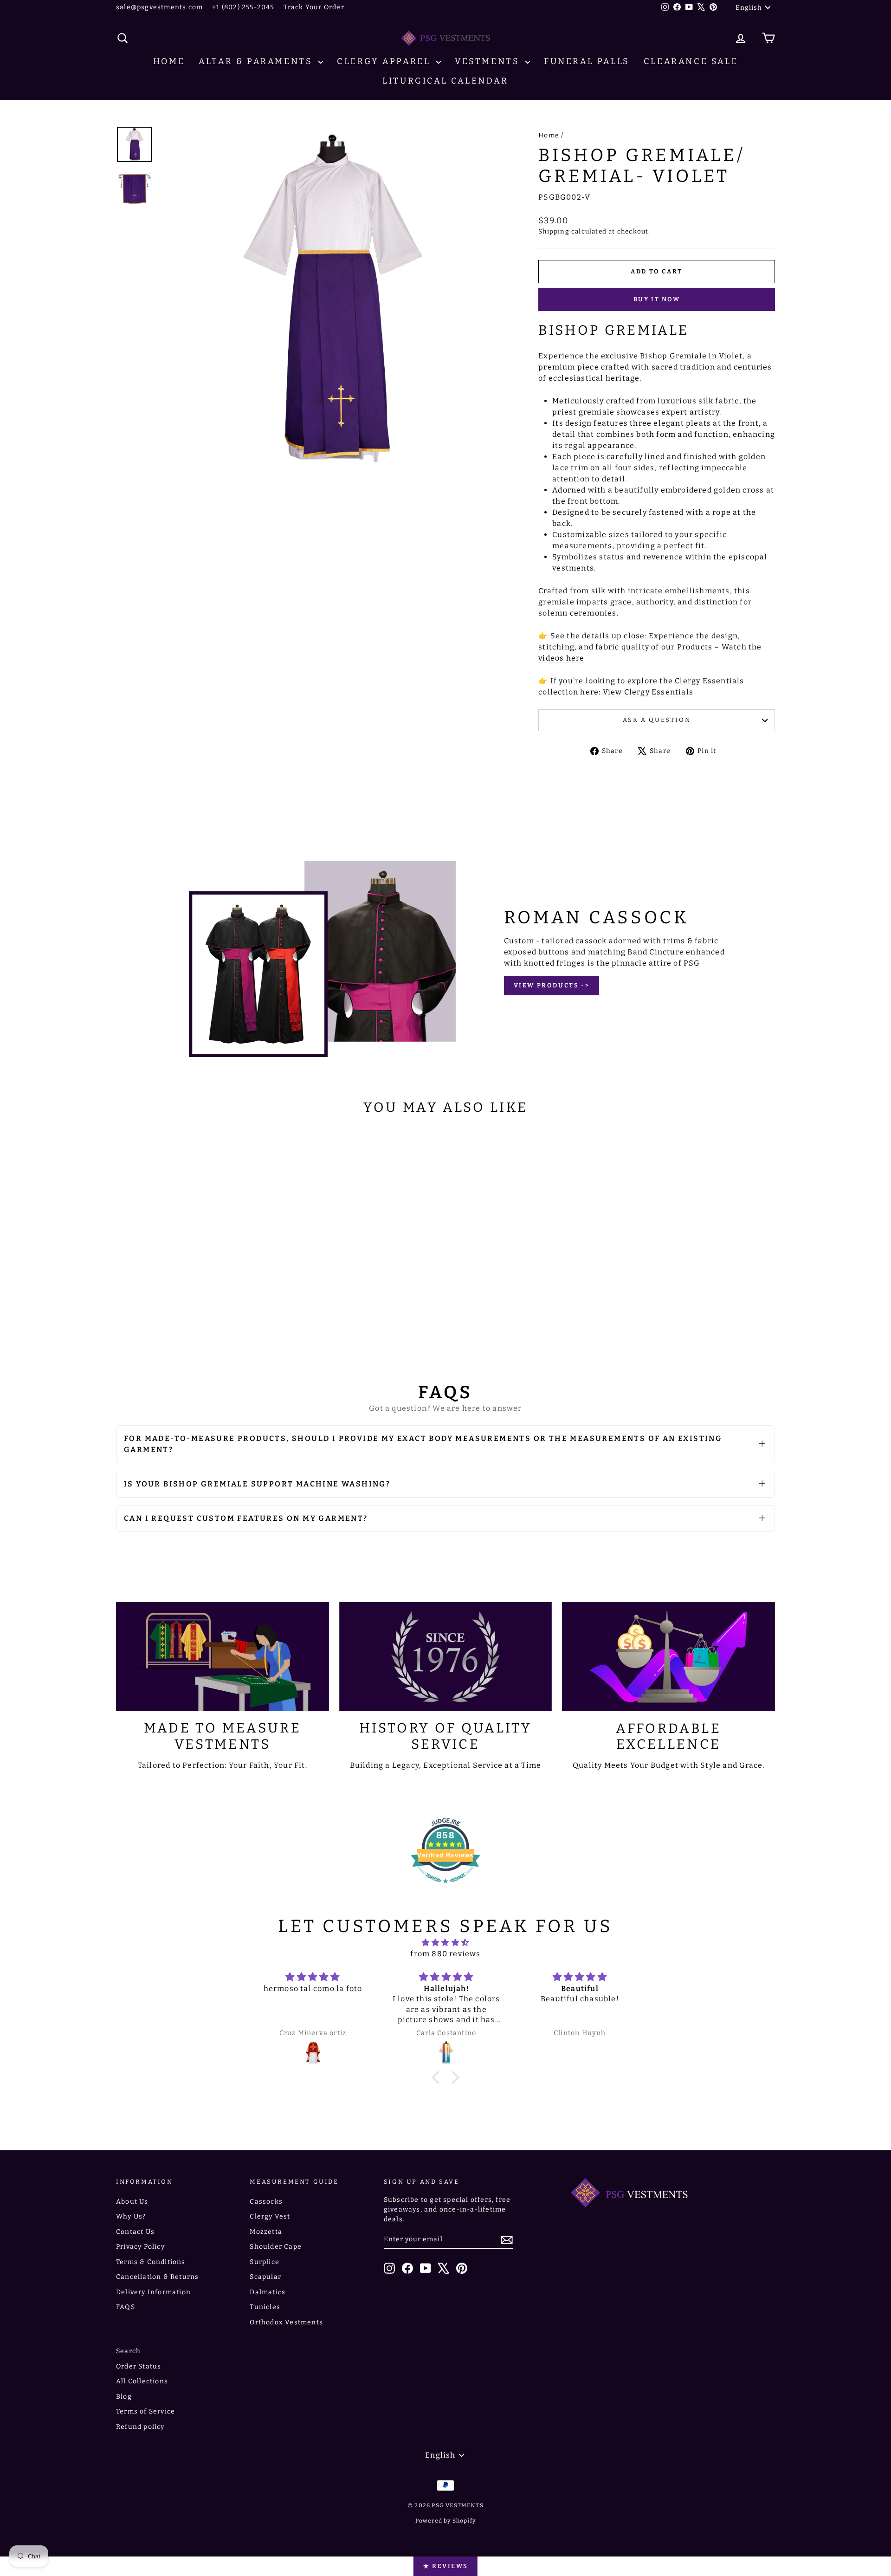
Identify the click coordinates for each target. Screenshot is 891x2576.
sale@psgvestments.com (159, 7)
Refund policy (140, 2427)
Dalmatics (268, 2292)
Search (128, 2351)
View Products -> (552, 985)
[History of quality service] (446, 1657)
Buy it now (657, 299)
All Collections (142, 2381)
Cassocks (266, 2202)
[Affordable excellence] (668, 1657)
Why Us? (131, 2216)
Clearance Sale (691, 61)
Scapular (265, 2277)
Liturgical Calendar (445, 81)
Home (169, 61)
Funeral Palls (587, 61)
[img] (445, 1943)
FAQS (126, 2307)
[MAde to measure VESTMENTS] (223, 1657)
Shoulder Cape (276, 2247)
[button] (438, 2077)
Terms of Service (145, 2411)
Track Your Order (314, 7)
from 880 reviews (445, 1954)
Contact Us (135, 2232)
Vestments (489, 61)
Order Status (139, 2366)
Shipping (554, 231)
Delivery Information (153, 2292)
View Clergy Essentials (648, 692)
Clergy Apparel (385, 61)
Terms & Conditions (151, 2262)
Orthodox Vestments (286, 2322)
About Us (132, 2202)
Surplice (265, 2262)
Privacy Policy (140, 2247)
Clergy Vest (270, 2216)
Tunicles (265, 2307)
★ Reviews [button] (445, 2566)
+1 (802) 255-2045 (243, 7)
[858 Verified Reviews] (445, 1888)
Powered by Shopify (446, 2521)
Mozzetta (266, 2232)
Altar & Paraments (257, 61)
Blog (124, 2397)
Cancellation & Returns (157, 2277)
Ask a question (657, 720)
